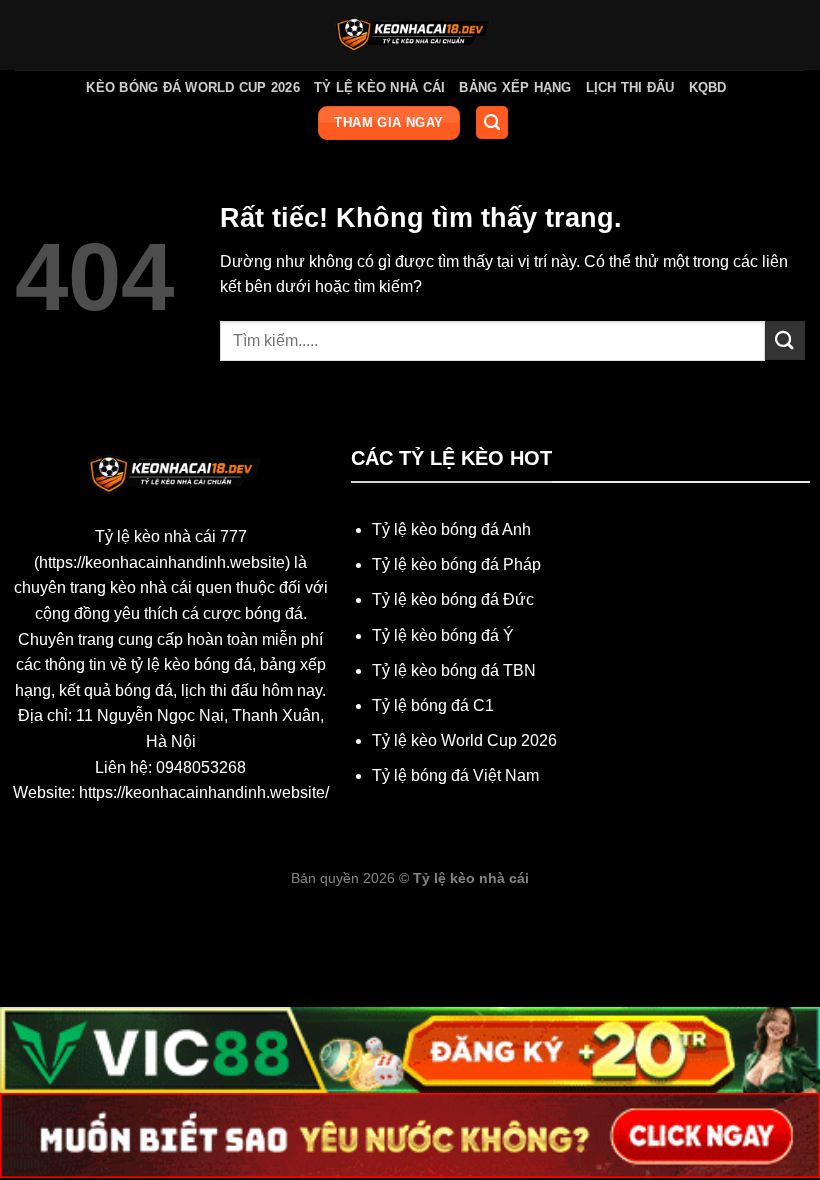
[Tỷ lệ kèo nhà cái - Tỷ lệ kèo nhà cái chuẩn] (410, 35)
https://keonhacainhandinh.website (162, 562)
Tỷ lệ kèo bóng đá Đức (453, 599)
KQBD (708, 87)
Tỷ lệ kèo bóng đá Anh (451, 529)
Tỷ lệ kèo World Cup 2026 (464, 740)
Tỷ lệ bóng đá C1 (433, 705)
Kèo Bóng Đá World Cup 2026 (193, 87)
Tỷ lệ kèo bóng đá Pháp (456, 564)
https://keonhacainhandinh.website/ (204, 792)
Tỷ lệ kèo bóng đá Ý (443, 635)
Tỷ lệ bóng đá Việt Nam (455, 775)
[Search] (492, 122)
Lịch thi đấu (630, 87)
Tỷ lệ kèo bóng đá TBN (454, 670)
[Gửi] (785, 340)
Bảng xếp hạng (515, 87)
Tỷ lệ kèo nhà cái (379, 87)
